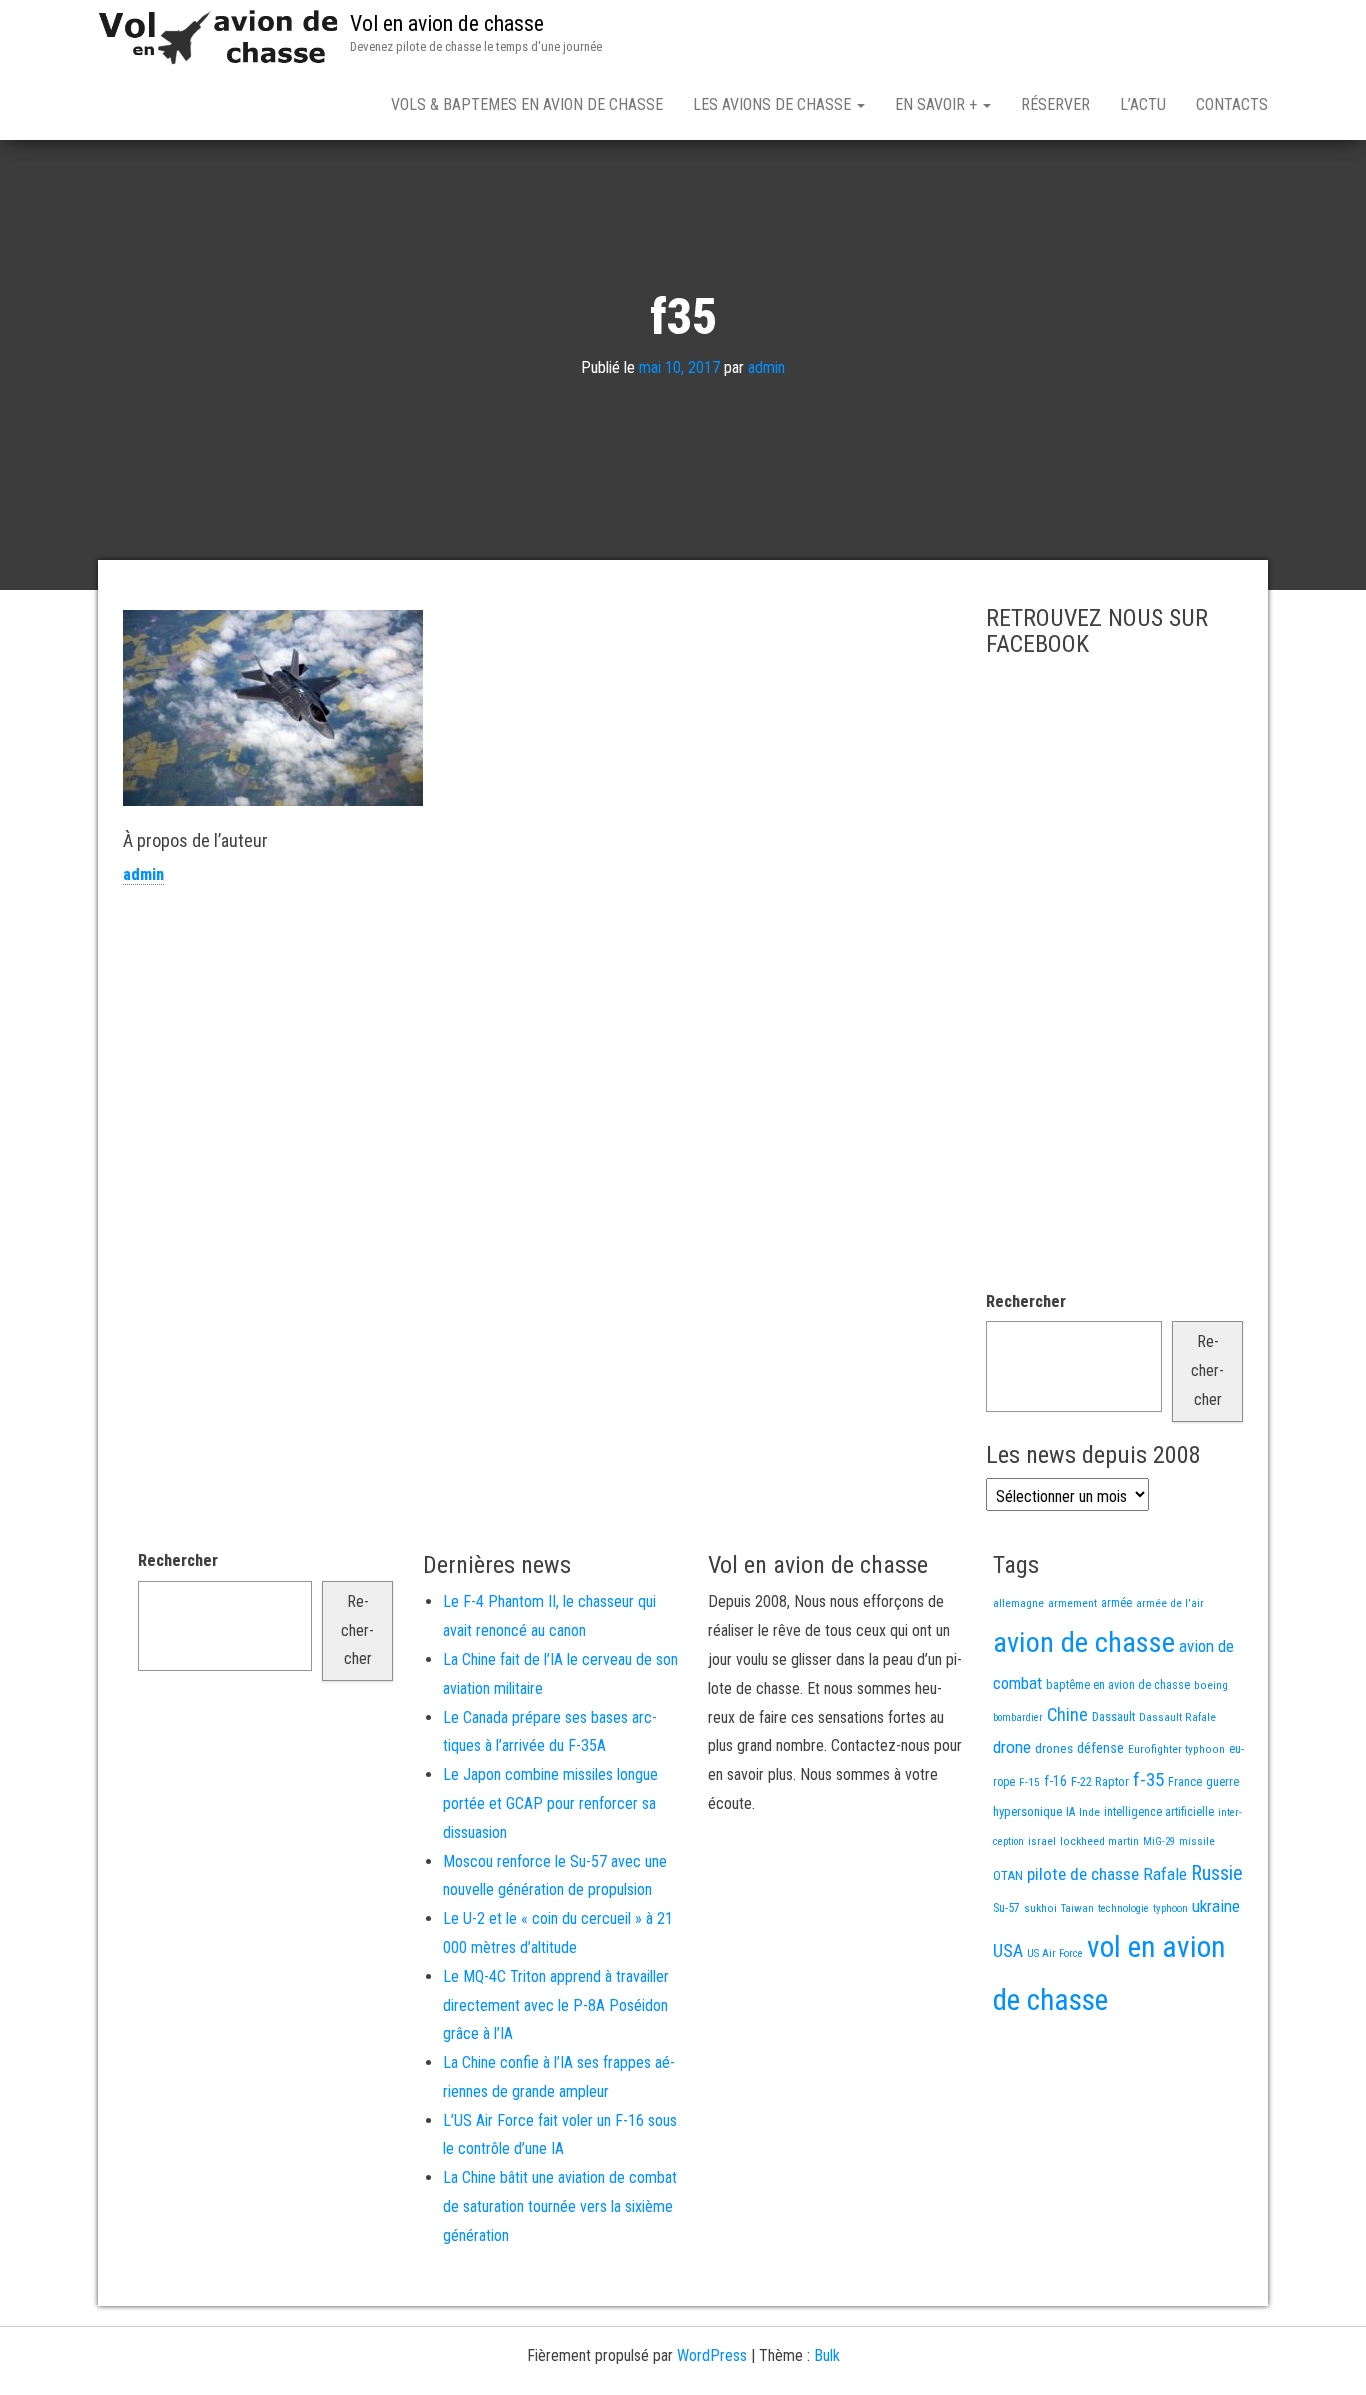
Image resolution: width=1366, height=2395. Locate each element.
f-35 (1148, 1779)
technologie (1123, 1908)
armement (1072, 1603)
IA (1070, 1812)
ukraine (1216, 1906)
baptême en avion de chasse (1118, 1685)
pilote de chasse (1083, 1874)
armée (1116, 1603)
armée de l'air (1170, 1603)
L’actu (1143, 104)
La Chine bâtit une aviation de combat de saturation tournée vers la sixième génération (560, 2206)
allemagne (1018, 1603)
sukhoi (1040, 1908)
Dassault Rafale (1177, 1717)
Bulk (827, 2355)
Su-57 (1006, 1908)
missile (1197, 1841)
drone (1012, 1747)
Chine (1067, 1714)
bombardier (1018, 1717)
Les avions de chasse (774, 104)
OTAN (1008, 1875)
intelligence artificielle (1159, 1812)
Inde (1089, 1812)
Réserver (1055, 104)
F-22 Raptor (1100, 1781)
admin (766, 367)
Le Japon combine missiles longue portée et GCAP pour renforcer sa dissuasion (550, 1803)
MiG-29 (1159, 1841)
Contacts (1232, 104)
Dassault (1113, 1716)
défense (1100, 1748)
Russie (1217, 1873)
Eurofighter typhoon (1176, 1749)
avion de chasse (1084, 1642)
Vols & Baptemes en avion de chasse (527, 104)
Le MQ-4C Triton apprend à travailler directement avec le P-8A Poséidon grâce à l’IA (556, 2005)
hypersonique (1027, 1811)
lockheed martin (1099, 1841)
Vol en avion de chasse (447, 23)
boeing (1211, 1685)
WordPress (712, 2355)
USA (1008, 1951)
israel (1042, 1841)
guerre (1222, 1781)
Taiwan (1077, 1908)
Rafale (1165, 1874)
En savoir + (938, 104)
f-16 (1055, 1781)
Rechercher (1026, 1301)
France (1185, 1781)
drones (1054, 1748)
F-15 (1029, 1782)
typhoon (1170, 1908)
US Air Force (1055, 1953)
